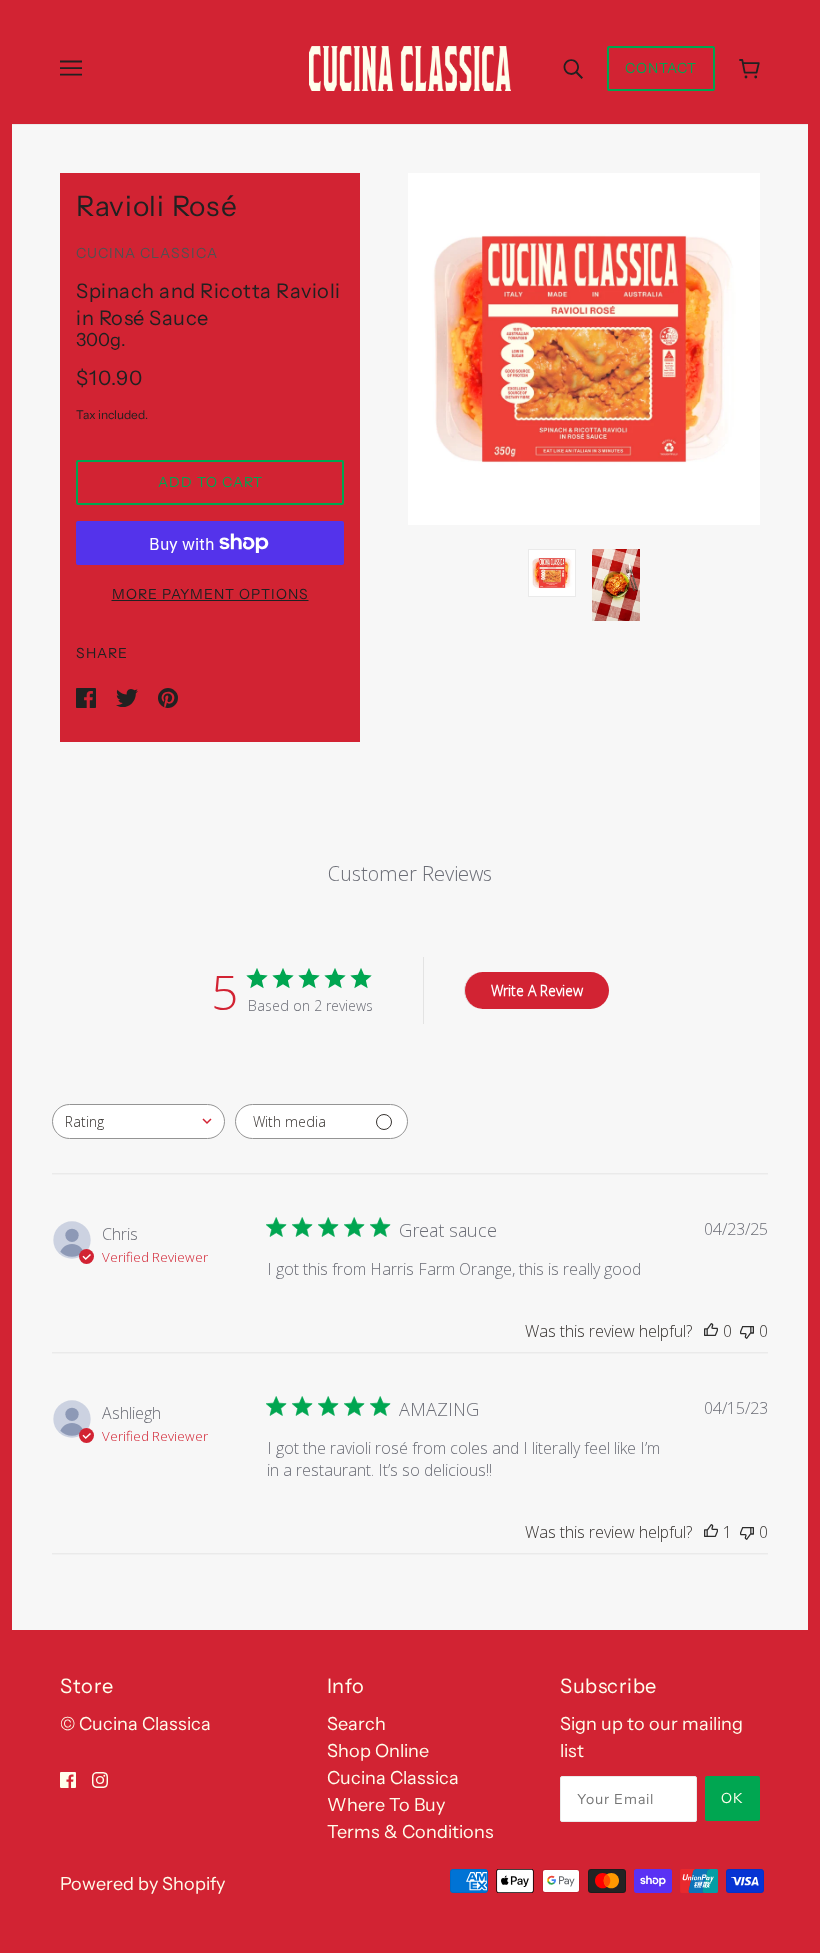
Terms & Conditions (410, 1832)
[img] (68, 1778)
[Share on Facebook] (88, 696)
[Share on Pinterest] (168, 696)
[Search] (573, 68)
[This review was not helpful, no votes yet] (747, 1331)
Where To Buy (386, 1805)
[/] (410, 67)
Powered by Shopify (142, 1884)
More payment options (210, 594)
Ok (732, 1798)
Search (356, 1724)
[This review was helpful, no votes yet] (711, 1331)
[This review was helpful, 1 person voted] (711, 1532)
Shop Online (378, 1751)
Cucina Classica (147, 253)
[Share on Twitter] (129, 696)
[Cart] (749, 68)
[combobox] (138, 1121)
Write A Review (537, 990)
